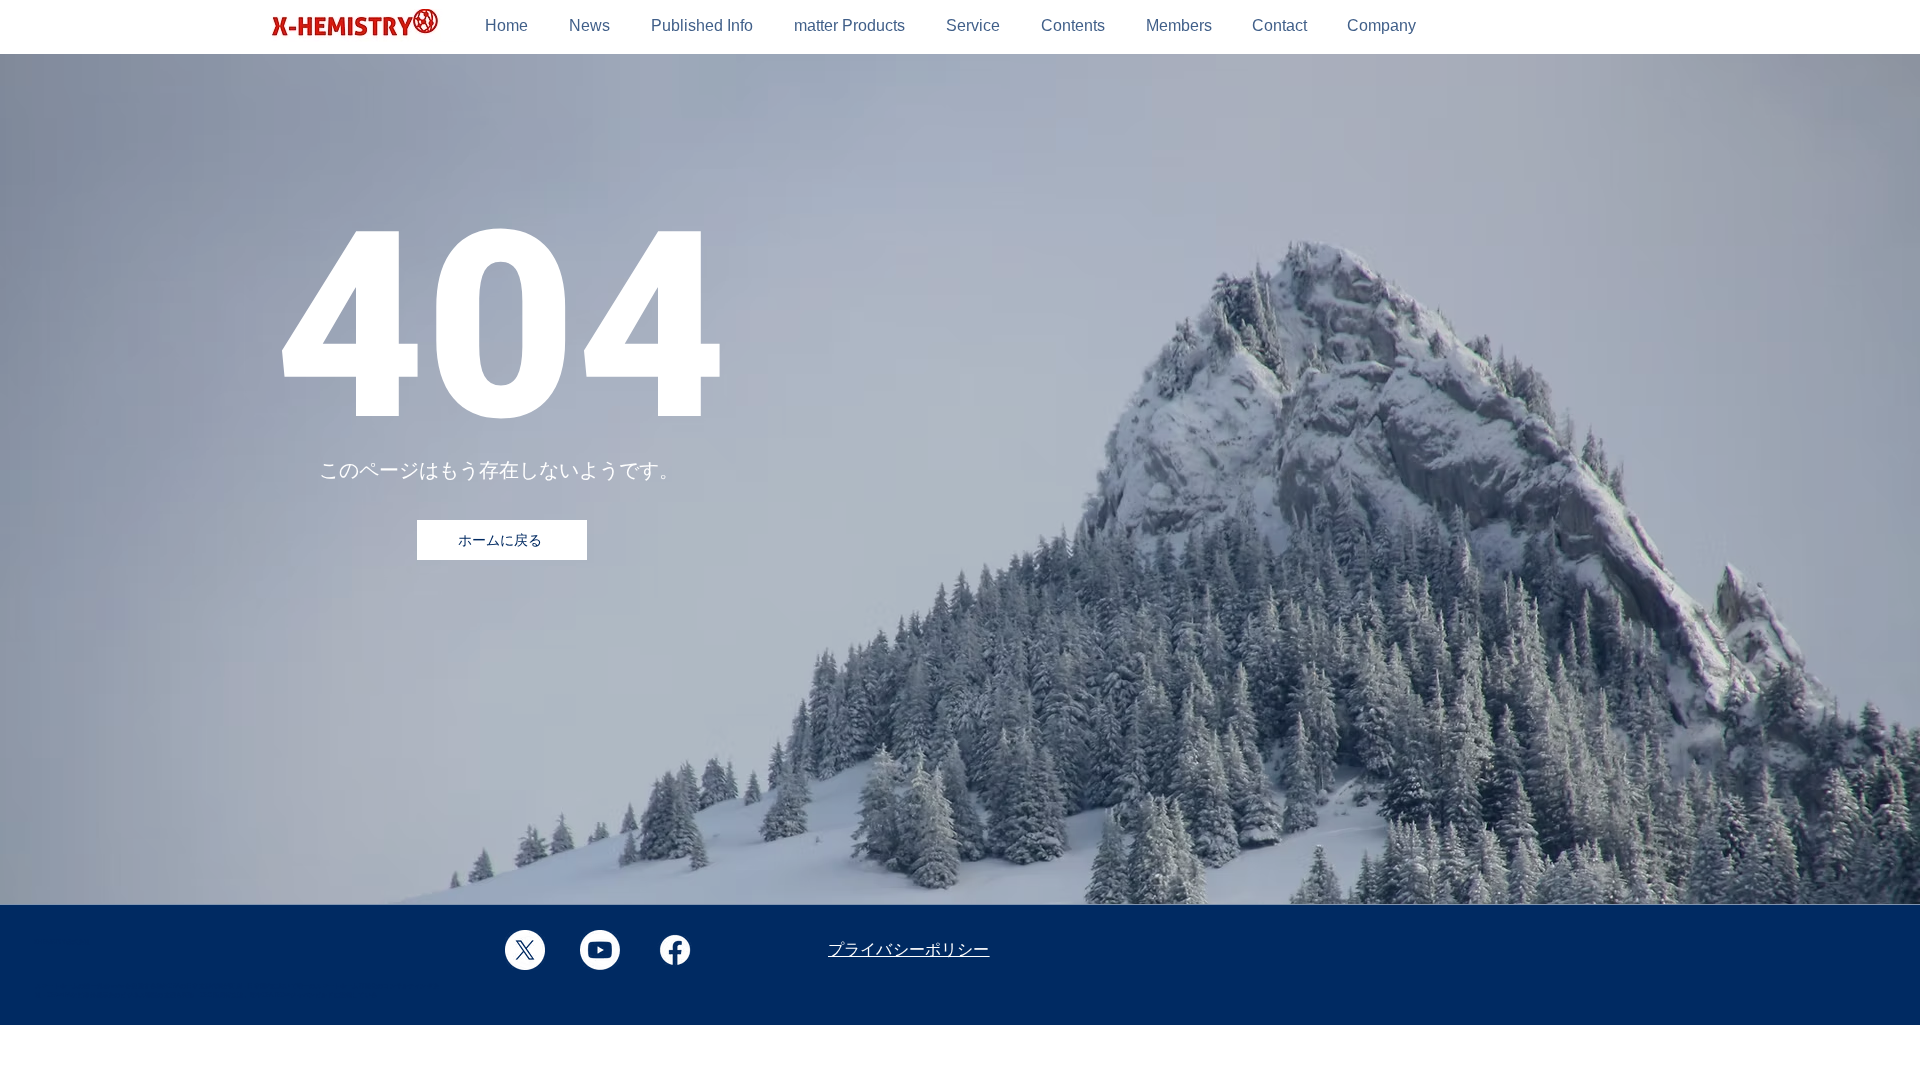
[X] (525, 950)
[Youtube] (600, 950)
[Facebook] (675, 950)
